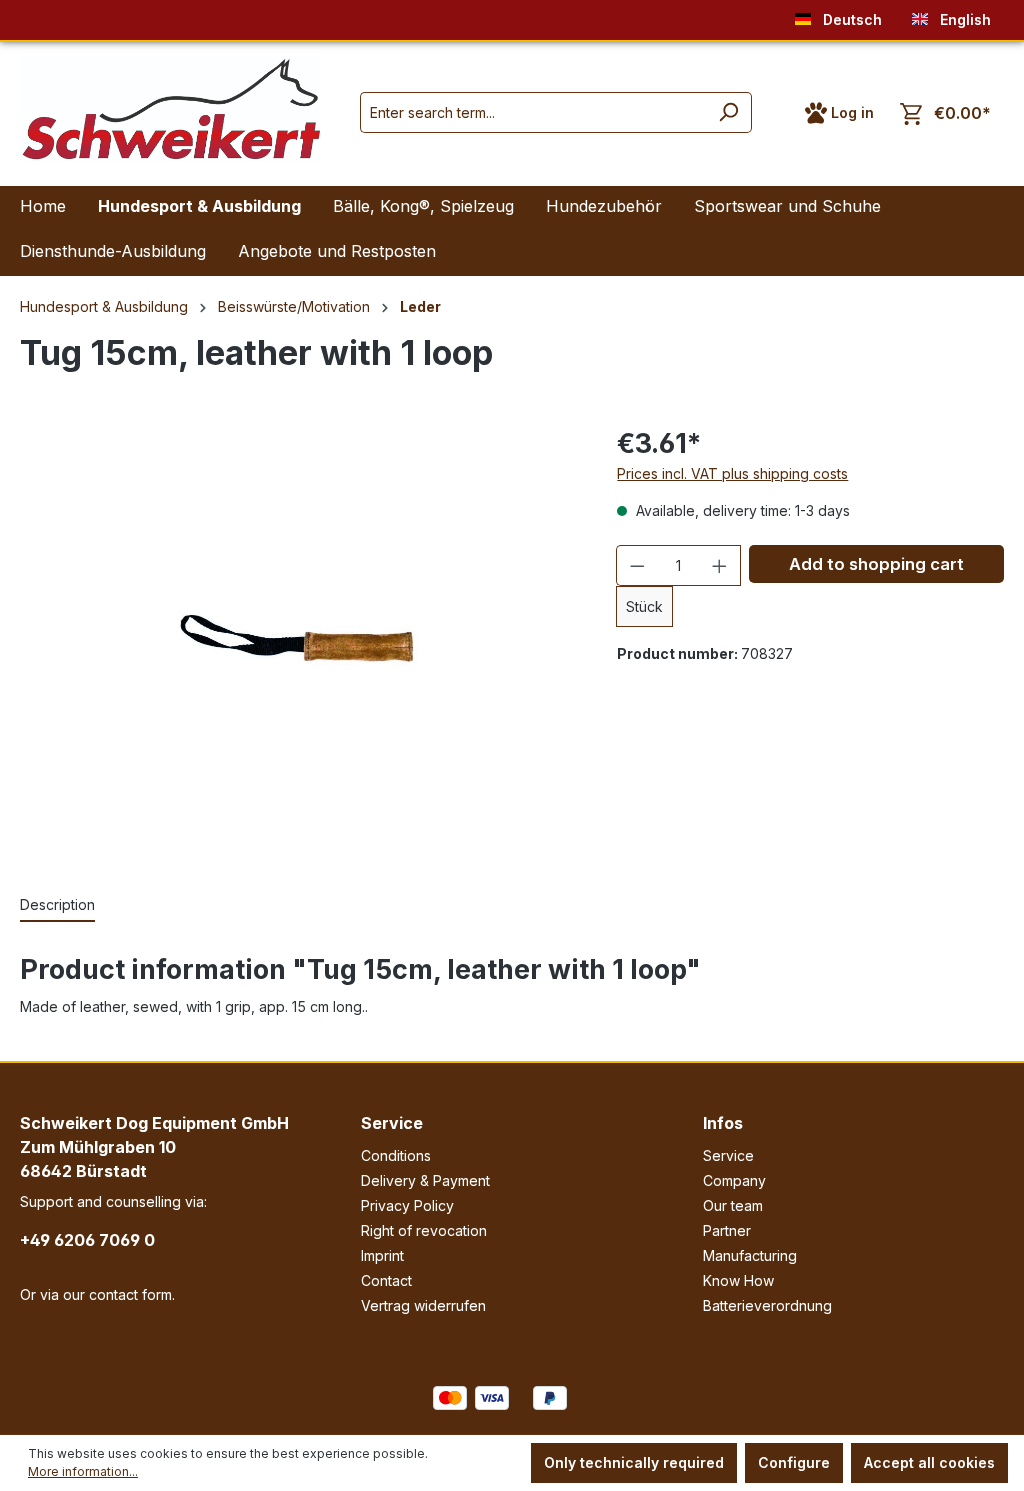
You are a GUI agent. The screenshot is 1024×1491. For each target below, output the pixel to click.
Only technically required (634, 1462)
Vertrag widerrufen (423, 1305)
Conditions (396, 1155)
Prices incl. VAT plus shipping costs (732, 473)
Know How (738, 1280)
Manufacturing (750, 1255)
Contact (386, 1280)
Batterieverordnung (767, 1305)
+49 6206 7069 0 (87, 1240)
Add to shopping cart (876, 564)
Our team (733, 1205)
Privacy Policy (407, 1205)
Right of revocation (424, 1230)
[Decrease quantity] (637, 565)
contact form (130, 1294)
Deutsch (850, 19)
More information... (83, 1471)
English (963, 19)
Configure (794, 1462)
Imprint (382, 1255)
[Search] (728, 112)
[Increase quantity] (720, 565)
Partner (727, 1230)
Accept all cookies (929, 1462)
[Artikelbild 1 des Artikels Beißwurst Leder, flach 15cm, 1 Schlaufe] (298, 638)
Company (734, 1180)
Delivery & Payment (425, 1180)
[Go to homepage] (170, 108)
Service (392, 1123)
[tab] (57, 905)
